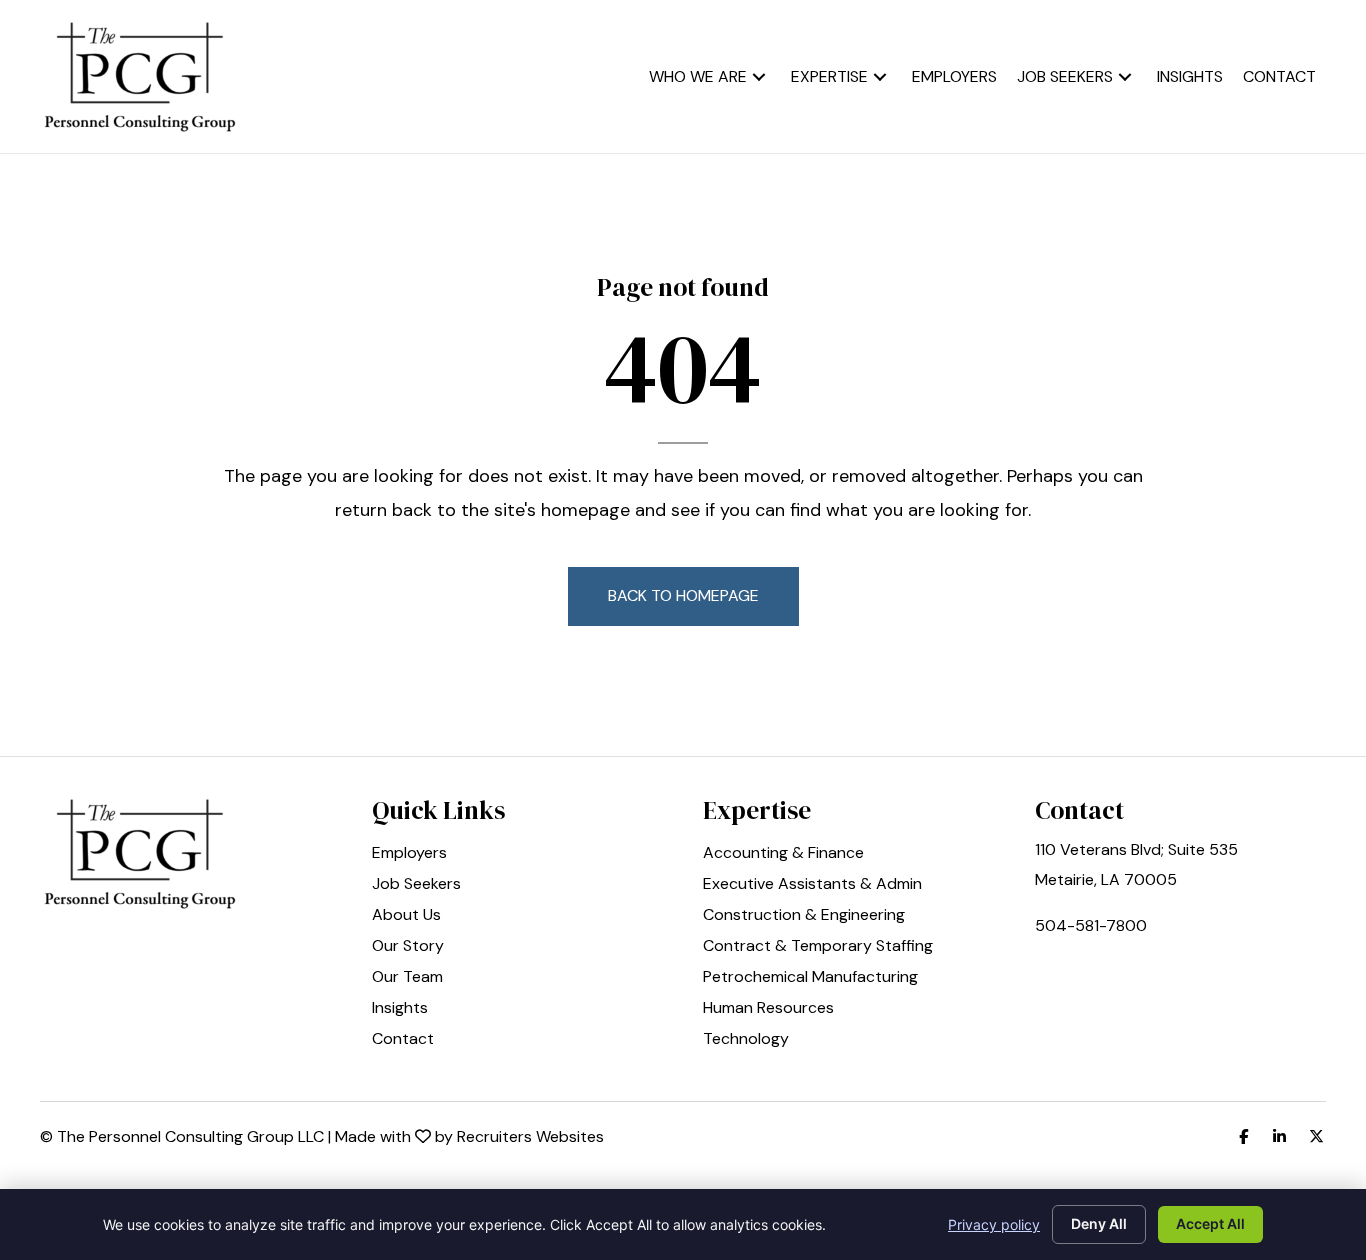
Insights (400, 1009)
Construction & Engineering (804, 916)
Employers (409, 854)
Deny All (1099, 1223)
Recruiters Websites (530, 1136)
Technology (746, 1040)
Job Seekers (416, 885)
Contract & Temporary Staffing (818, 947)
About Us (406, 916)
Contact (403, 1040)
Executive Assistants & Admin (812, 885)
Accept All (1210, 1223)
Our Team (407, 978)
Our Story (408, 947)
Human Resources (768, 1009)
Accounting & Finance (783, 854)
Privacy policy (994, 1224)
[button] (759, 76)
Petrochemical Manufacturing (810, 978)
